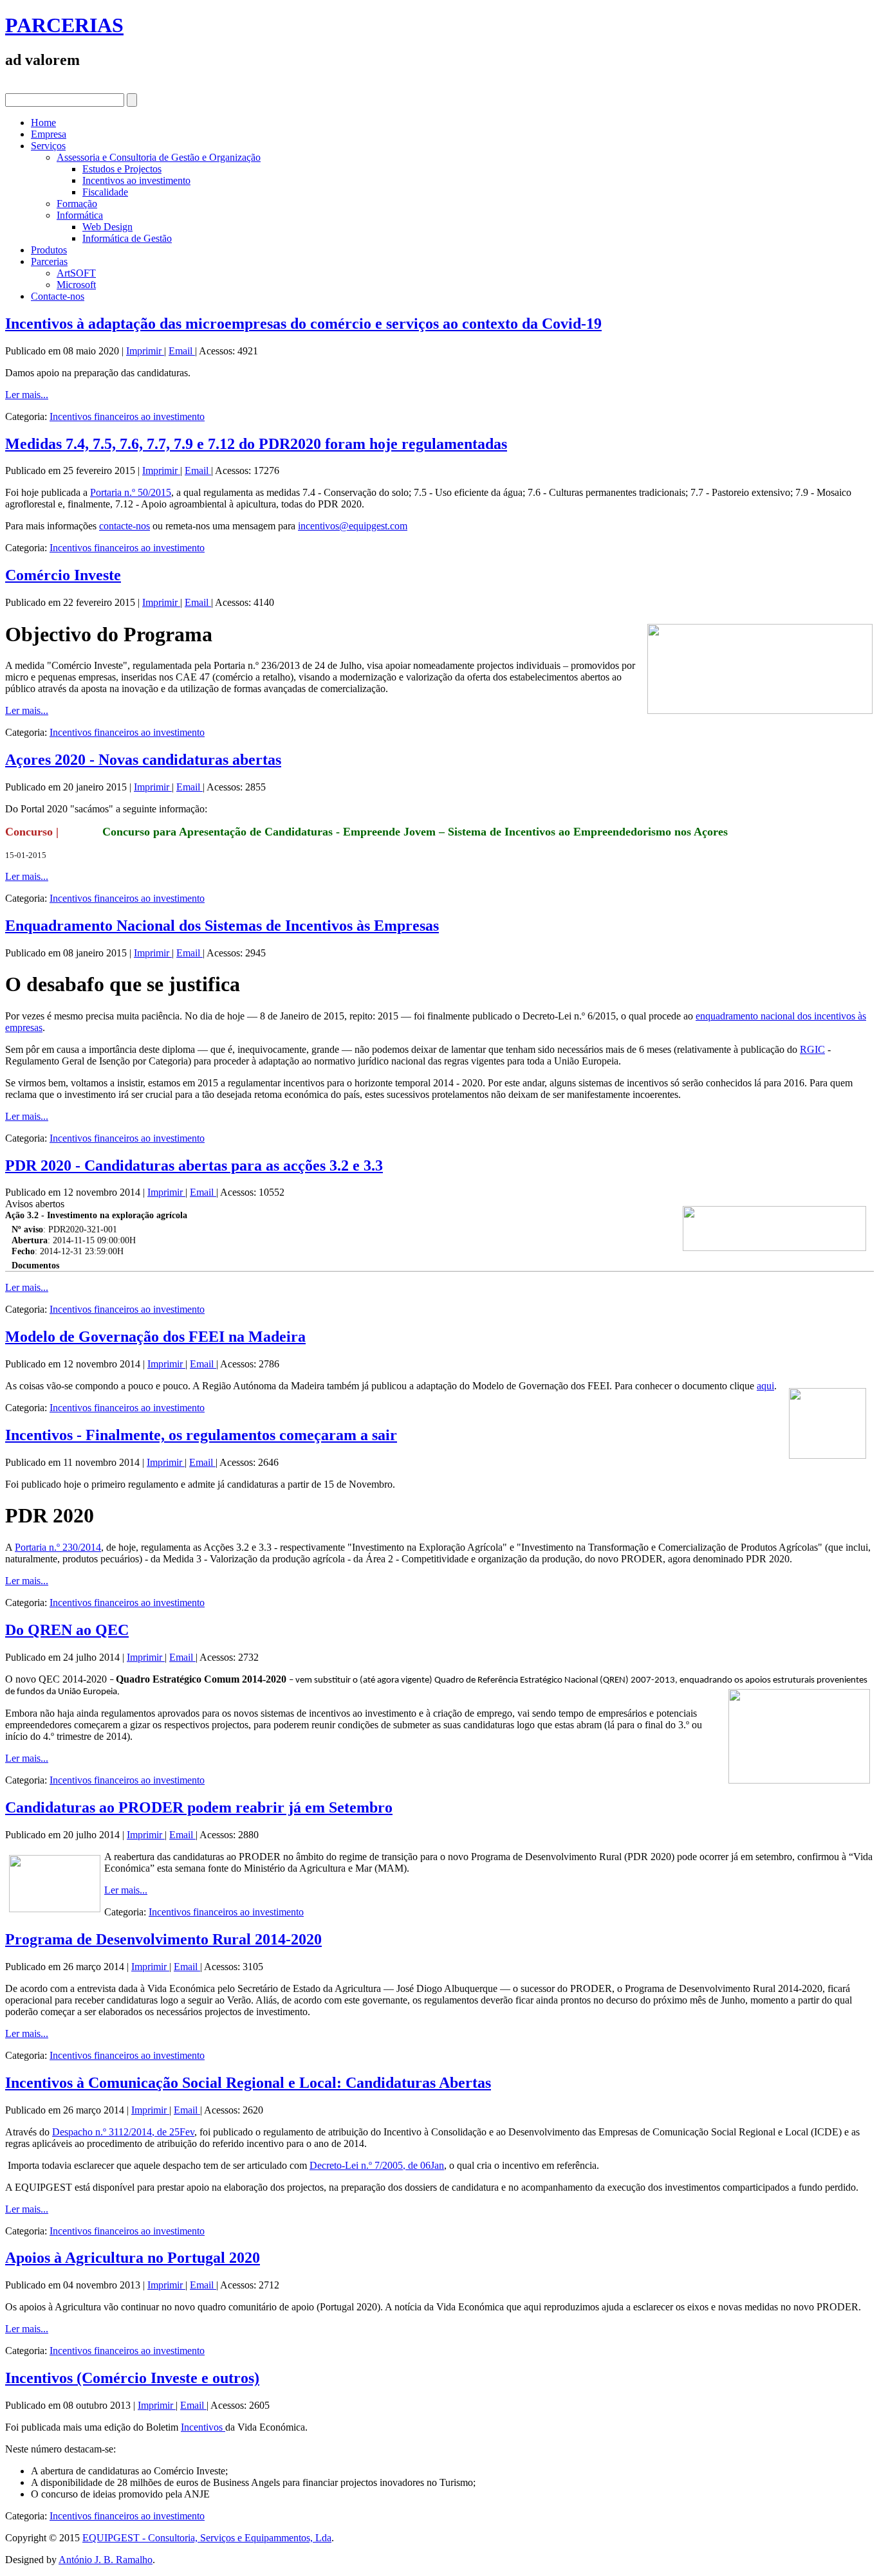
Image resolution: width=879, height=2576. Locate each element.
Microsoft (76, 285)
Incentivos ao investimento (136, 180)
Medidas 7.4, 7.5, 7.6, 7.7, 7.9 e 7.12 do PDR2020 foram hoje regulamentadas (256, 444)
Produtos (49, 250)
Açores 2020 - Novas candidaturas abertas (143, 760)
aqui (765, 1386)
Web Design (107, 227)
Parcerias (49, 261)
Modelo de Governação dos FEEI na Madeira (155, 1337)
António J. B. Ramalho (106, 2560)
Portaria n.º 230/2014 (58, 1547)
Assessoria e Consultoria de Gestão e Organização (159, 157)
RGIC (812, 1049)
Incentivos (203, 2427)
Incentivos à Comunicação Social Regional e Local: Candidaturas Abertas (248, 2083)
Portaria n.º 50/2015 (131, 492)
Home (43, 123)
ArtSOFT (76, 273)
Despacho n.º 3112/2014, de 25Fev (123, 2132)
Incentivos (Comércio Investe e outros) (132, 2378)
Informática (80, 215)
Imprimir (145, 351)
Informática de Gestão (127, 238)
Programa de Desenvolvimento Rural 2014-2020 (163, 1939)
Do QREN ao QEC (67, 1630)
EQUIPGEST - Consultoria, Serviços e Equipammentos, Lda (207, 2538)
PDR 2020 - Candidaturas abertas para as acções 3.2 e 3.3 (194, 1165)
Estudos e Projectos (122, 169)
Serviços (48, 146)
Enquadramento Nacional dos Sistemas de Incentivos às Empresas (222, 926)
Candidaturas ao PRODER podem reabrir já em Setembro (199, 1807)
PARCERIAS (64, 25)
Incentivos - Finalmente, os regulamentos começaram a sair (201, 1435)
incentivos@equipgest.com (353, 526)
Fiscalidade (105, 192)
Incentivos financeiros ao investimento (127, 416)
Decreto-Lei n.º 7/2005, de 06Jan (377, 2165)
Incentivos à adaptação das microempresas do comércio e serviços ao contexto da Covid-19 (303, 324)
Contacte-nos (58, 296)
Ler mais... (27, 395)
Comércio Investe (63, 575)
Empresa (49, 134)
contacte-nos (125, 526)
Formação (77, 204)
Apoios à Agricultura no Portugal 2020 (133, 2258)
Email (182, 351)
